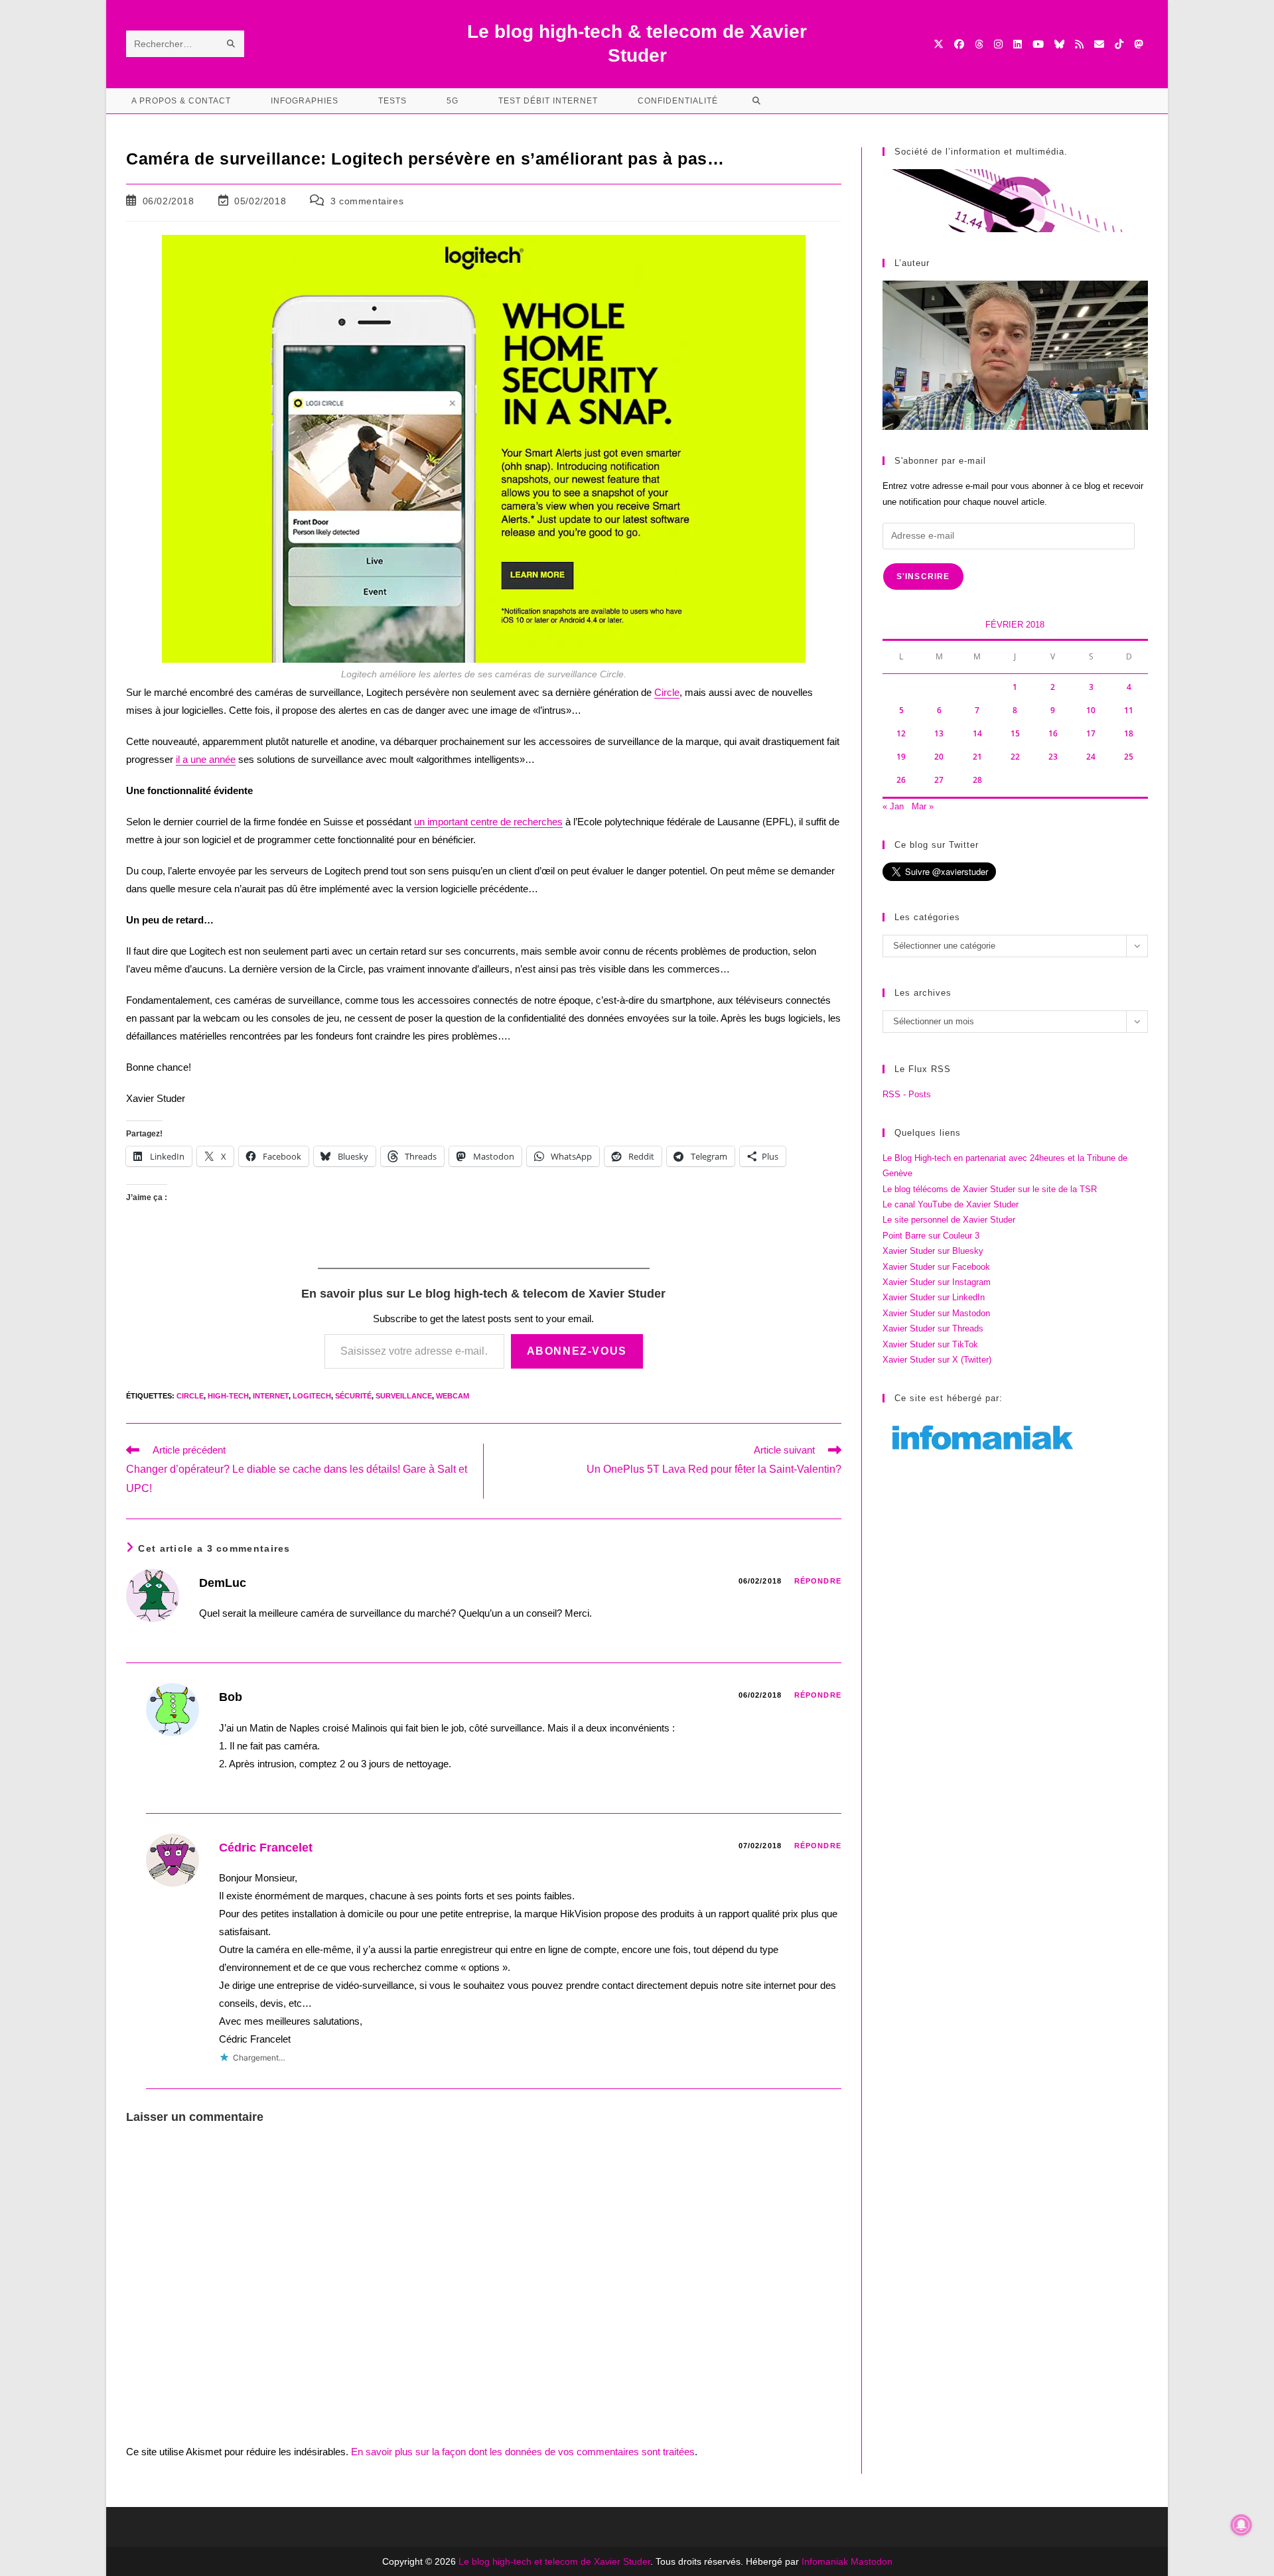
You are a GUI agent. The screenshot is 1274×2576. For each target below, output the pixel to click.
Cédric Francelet (266, 1848)
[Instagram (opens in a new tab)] (998, 44)
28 (977, 780)
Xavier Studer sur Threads (933, 1328)
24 (1091, 757)
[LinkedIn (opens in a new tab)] (1018, 44)
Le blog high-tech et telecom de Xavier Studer (554, 2561)
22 (1015, 757)
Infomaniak (825, 2561)
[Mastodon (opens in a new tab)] (1138, 44)
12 (901, 733)
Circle (667, 692)
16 (1053, 733)
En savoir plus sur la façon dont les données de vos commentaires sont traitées (523, 2452)
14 (977, 733)
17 (1091, 733)
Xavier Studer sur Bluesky (933, 1251)
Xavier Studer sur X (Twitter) (937, 1360)
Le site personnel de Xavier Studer (949, 1220)
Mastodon (872, 2561)
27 (939, 780)
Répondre (818, 1581)
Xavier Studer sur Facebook (936, 1267)
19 (901, 757)
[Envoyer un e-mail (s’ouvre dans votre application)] (1099, 44)
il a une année (206, 759)
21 (977, 757)
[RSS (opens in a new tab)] (1079, 44)
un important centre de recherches (488, 822)
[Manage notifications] (1241, 2525)
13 (939, 733)
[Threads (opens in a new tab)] (979, 44)
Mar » (923, 806)
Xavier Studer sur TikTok (930, 1344)
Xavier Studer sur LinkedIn (934, 1297)
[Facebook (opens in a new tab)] (959, 44)
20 (939, 757)
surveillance (404, 1396)
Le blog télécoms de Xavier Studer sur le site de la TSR (990, 1189)
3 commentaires (367, 201)
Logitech (312, 1396)
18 (1129, 733)
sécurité (353, 1396)
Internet (271, 1396)
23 (1053, 757)
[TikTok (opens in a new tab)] (1119, 44)
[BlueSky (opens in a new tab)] (1059, 44)
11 (1129, 710)
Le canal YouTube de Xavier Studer (951, 1204)
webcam (453, 1396)
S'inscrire (923, 576)
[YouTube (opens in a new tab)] (1038, 44)
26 (901, 780)
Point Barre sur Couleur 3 (931, 1236)
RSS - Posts (907, 1094)
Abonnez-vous (577, 1351)
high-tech (228, 1396)
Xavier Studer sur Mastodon (936, 1313)
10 (1091, 710)
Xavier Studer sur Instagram (937, 1282)
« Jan (893, 806)
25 (1129, 757)
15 (1015, 733)
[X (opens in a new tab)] (939, 44)
